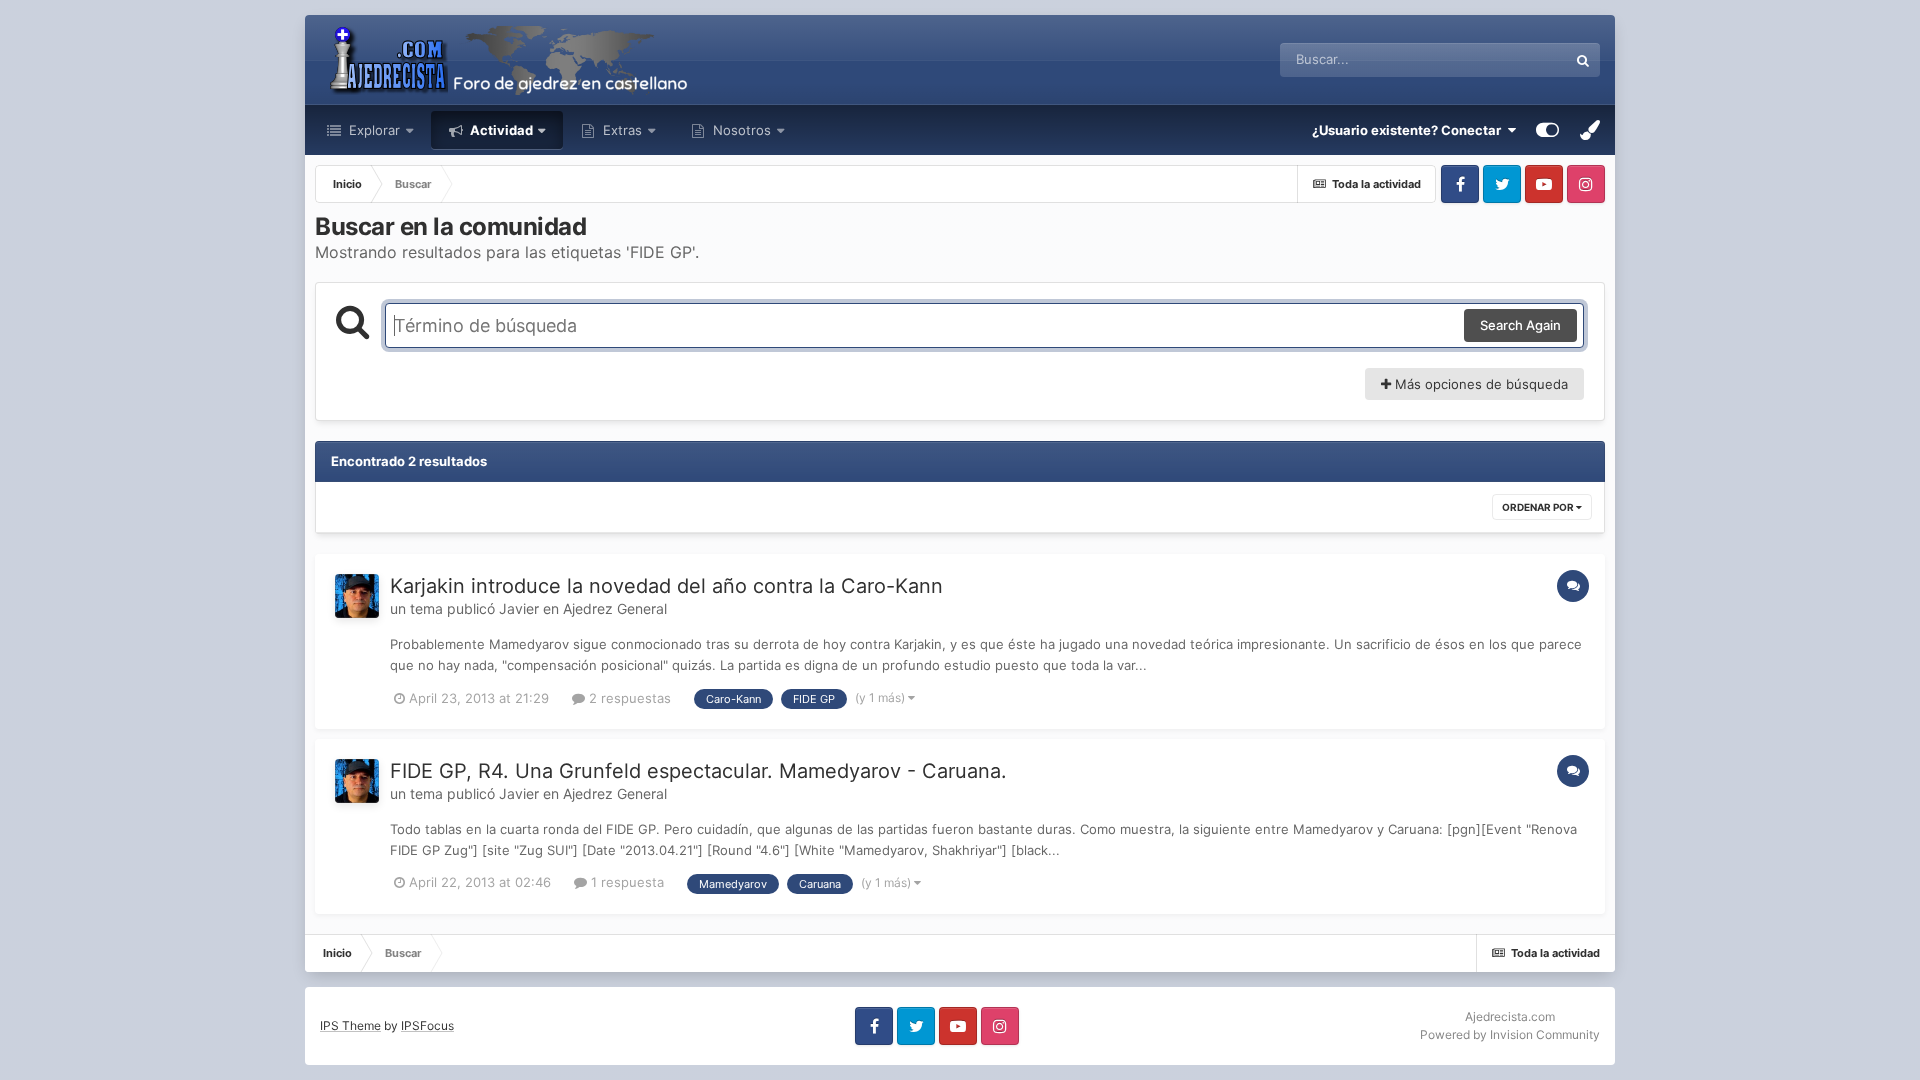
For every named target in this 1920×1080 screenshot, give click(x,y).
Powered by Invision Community (1510, 1034)
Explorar (372, 130)
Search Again (1520, 325)
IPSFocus (427, 1025)
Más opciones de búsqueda (1479, 384)
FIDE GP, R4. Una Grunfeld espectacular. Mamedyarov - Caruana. (698, 771)
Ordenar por (1539, 507)
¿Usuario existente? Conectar (1409, 130)
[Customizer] (1547, 130)
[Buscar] (1583, 60)
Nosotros (740, 130)
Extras (622, 130)
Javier (519, 608)
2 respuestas (628, 698)
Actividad (500, 130)
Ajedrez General (615, 608)
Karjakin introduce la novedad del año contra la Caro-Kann (666, 586)
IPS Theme (350, 1025)
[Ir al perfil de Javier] (357, 596)
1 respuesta (625, 882)
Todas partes (1503, 59)
